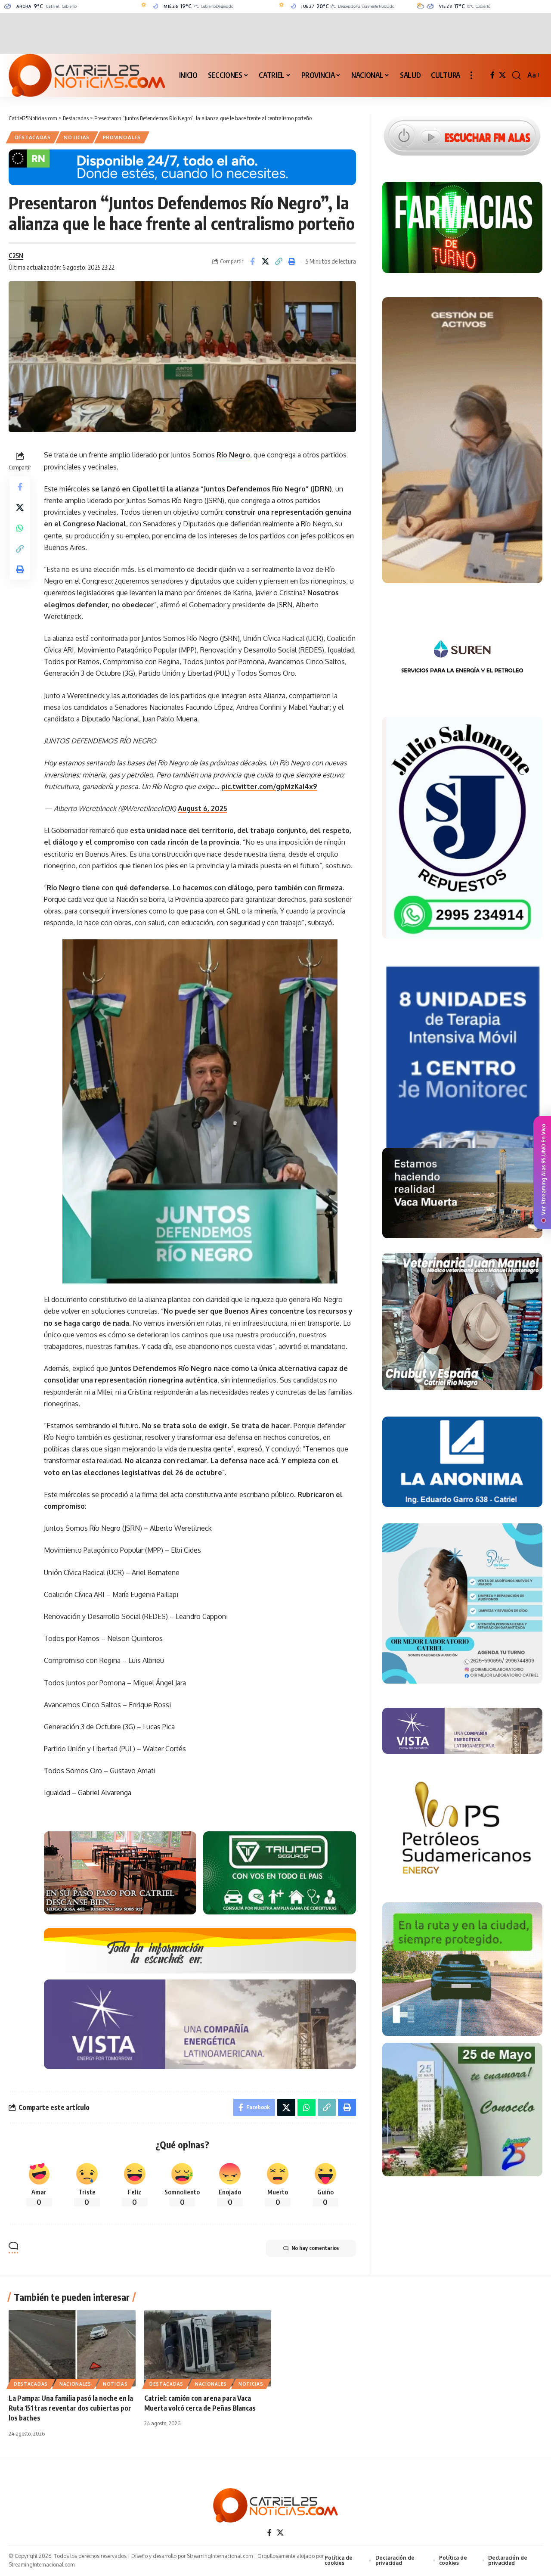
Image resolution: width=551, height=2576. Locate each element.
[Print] (292, 261)
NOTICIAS (77, 137)
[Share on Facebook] (252, 261)
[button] (471, 75)
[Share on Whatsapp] (20, 528)
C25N (16, 255)
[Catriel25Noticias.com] (87, 75)
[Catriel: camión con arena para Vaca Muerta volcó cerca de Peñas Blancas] (208, 2348)
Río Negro (233, 455)
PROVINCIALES (122, 137)
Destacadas (33, 137)
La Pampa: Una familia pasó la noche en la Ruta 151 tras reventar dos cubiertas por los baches (71, 2408)
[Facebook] (492, 75)
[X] (502, 75)
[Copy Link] (279, 261)
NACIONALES (75, 2384)
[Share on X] (266, 261)
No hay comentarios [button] (315, 2248)
